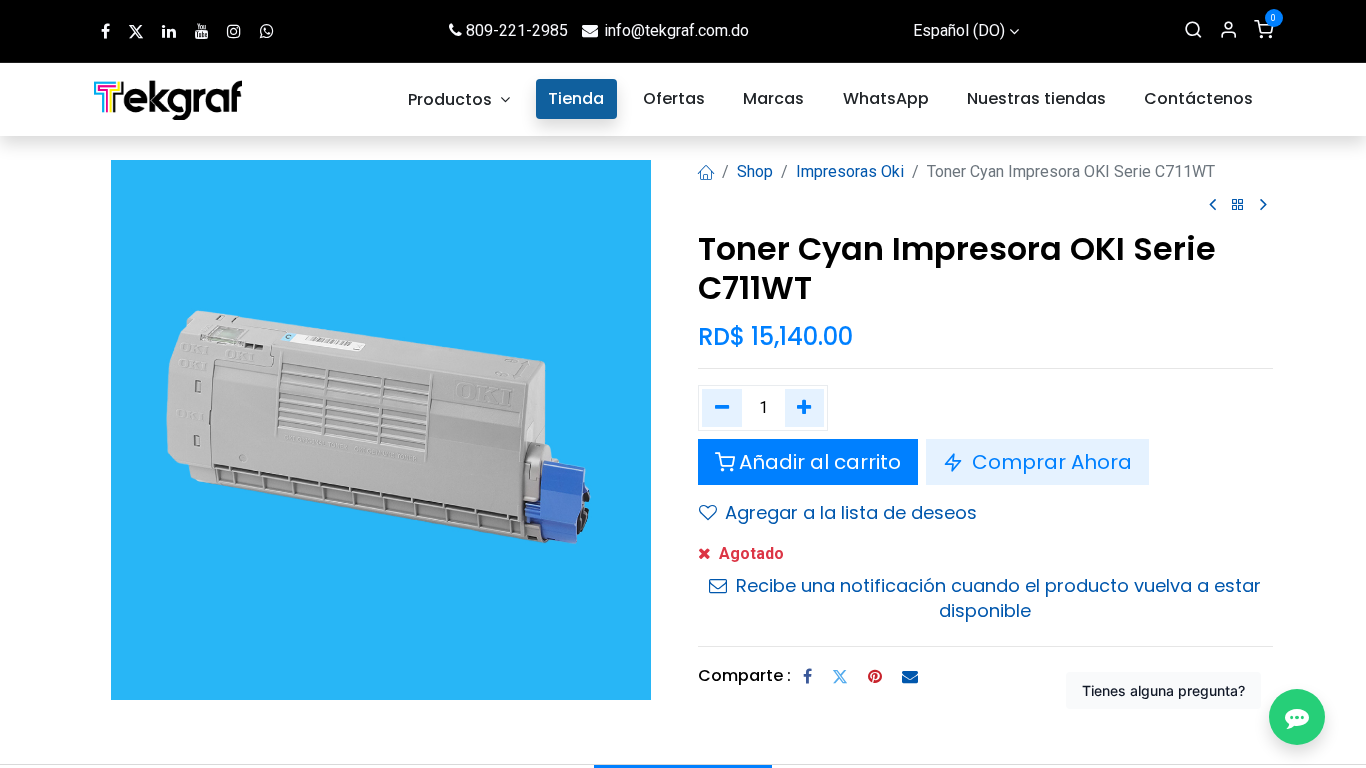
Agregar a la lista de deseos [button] (851, 512)
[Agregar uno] (805, 408)
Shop (755, 171)
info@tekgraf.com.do (676, 30)
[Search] (1193, 31)
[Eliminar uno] (722, 408)
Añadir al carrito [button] (820, 462)
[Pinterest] (875, 676)
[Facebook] (807, 676)
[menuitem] (459, 99)
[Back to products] (1238, 205)
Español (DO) (959, 30)
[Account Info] (1228, 31)
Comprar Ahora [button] (1049, 462)
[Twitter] (840, 676)
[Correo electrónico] (910, 676)
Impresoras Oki (850, 171)
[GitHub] (267, 31)
